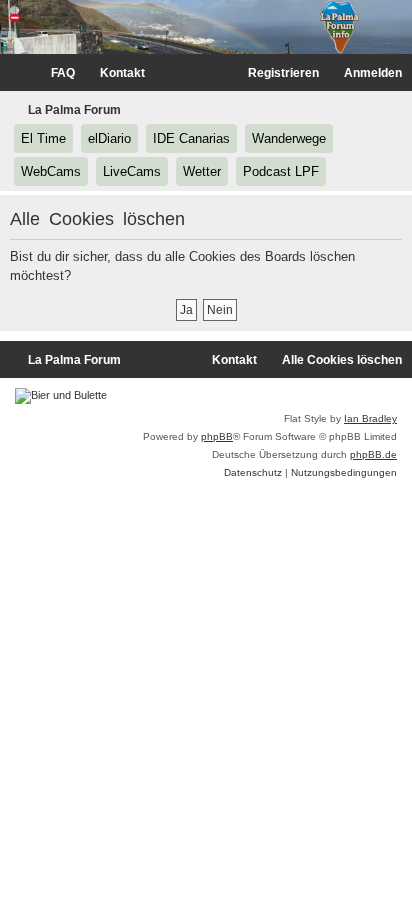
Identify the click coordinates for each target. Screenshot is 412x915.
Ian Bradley (370, 418)
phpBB (217, 436)
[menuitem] (54, 73)
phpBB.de (373, 454)
